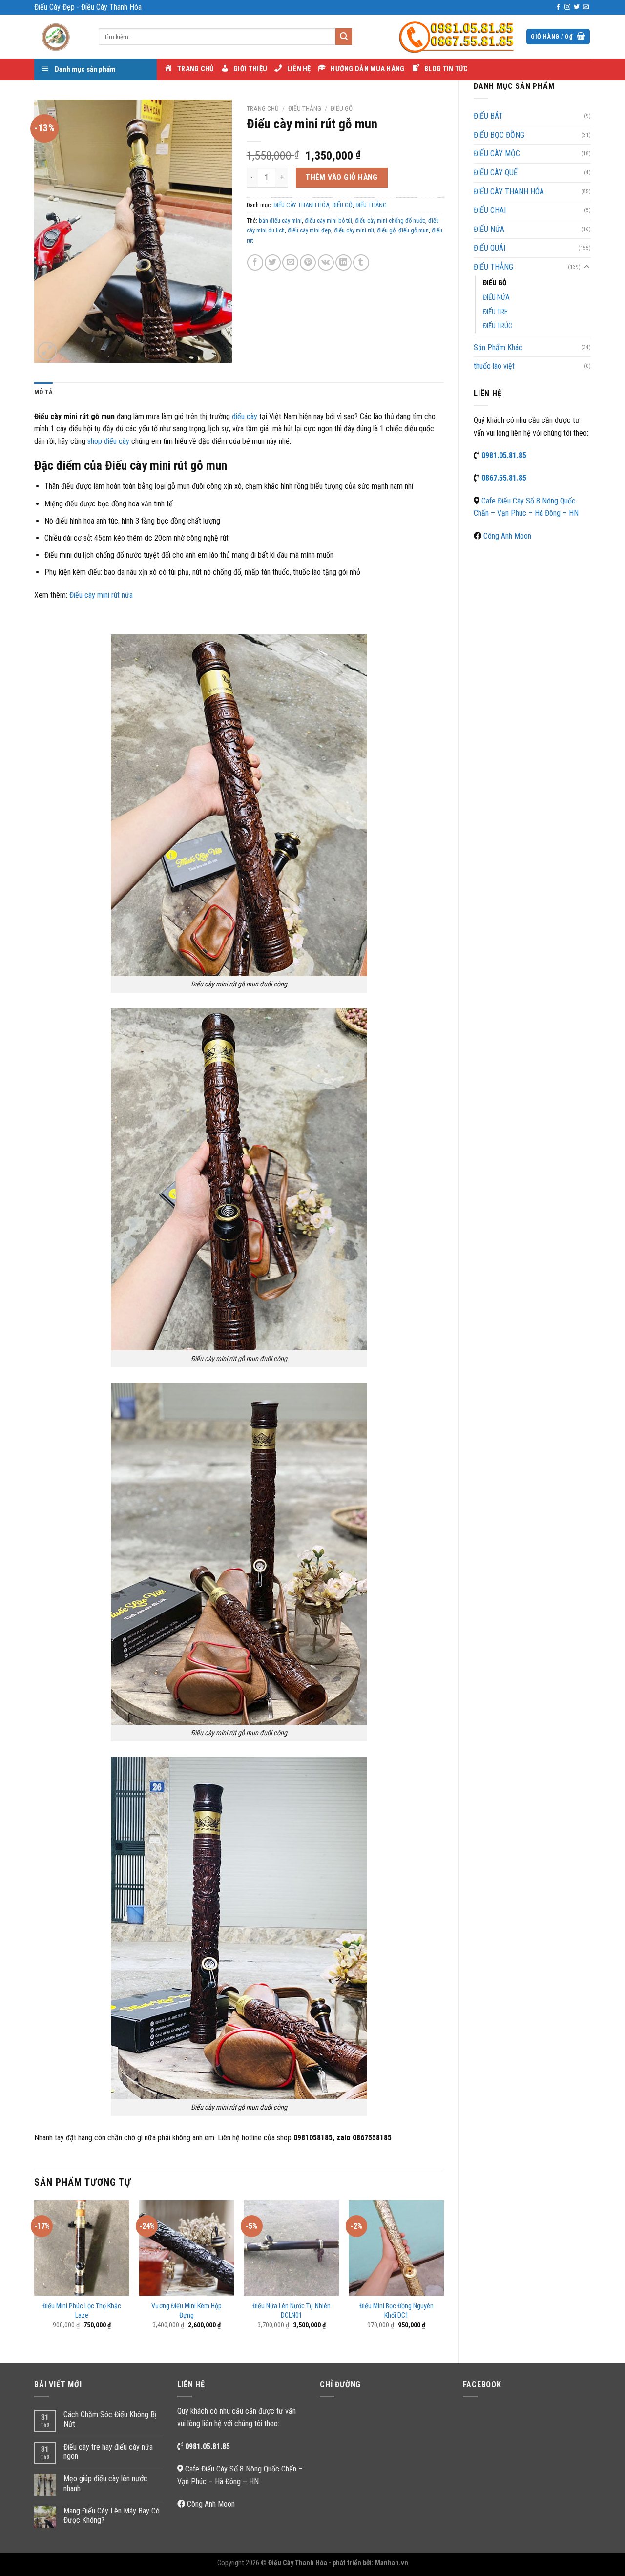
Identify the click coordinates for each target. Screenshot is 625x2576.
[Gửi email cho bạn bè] (290, 262)
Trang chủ (263, 108)
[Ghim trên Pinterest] (308, 262)
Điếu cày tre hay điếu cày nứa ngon (108, 2451)
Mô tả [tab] (43, 392)
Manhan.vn (392, 2563)
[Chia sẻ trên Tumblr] (361, 262)
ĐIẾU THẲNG (493, 267)
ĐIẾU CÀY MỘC (497, 154)
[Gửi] (344, 37)
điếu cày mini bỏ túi (328, 220)
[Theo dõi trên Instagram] (567, 7)
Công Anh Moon (507, 536)
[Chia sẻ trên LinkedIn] (344, 262)
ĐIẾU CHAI (490, 210)
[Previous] (35, 2273)
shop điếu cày (108, 441)
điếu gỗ (386, 230)
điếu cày (245, 416)
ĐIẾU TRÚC (498, 326)
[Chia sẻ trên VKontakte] (326, 262)
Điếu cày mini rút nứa (101, 595)
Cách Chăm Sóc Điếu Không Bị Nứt (110, 2419)
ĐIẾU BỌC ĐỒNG (499, 135)
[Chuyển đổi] (587, 267)
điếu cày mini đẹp (309, 230)
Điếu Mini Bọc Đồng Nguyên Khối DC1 (396, 2311)
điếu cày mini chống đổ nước (390, 220)
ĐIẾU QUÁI (490, 248)
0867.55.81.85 (504, 478)
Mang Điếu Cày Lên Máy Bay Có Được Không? (112, 2515)
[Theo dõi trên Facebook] (558, 7)
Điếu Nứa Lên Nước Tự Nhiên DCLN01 (292, 2311)
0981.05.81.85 (504, 455)
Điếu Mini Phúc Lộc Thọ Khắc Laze (82, 2311)
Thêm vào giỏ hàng (342, 177)
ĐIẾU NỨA (489, 229)
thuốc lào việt (494, 366)
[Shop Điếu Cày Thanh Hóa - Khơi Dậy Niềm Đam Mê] (59, 37)
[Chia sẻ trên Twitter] (273, 262)
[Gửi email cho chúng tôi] (586, 7)
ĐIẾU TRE (495, 312)
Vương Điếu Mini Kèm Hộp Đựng (187, 2311)
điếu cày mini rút (354, 230)
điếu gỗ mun (414, 230)
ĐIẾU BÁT (488, 116)
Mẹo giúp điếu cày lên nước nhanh (105, 2483)
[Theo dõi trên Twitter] (577, 7)
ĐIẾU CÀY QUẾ (496, 173)
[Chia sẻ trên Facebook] (255, 262)
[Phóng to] (47, 351)
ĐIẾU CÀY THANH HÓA (509, 192)
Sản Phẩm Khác (498, 347)
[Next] (443, 2273)
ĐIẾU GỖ (495, 283)
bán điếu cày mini (280, 220)
